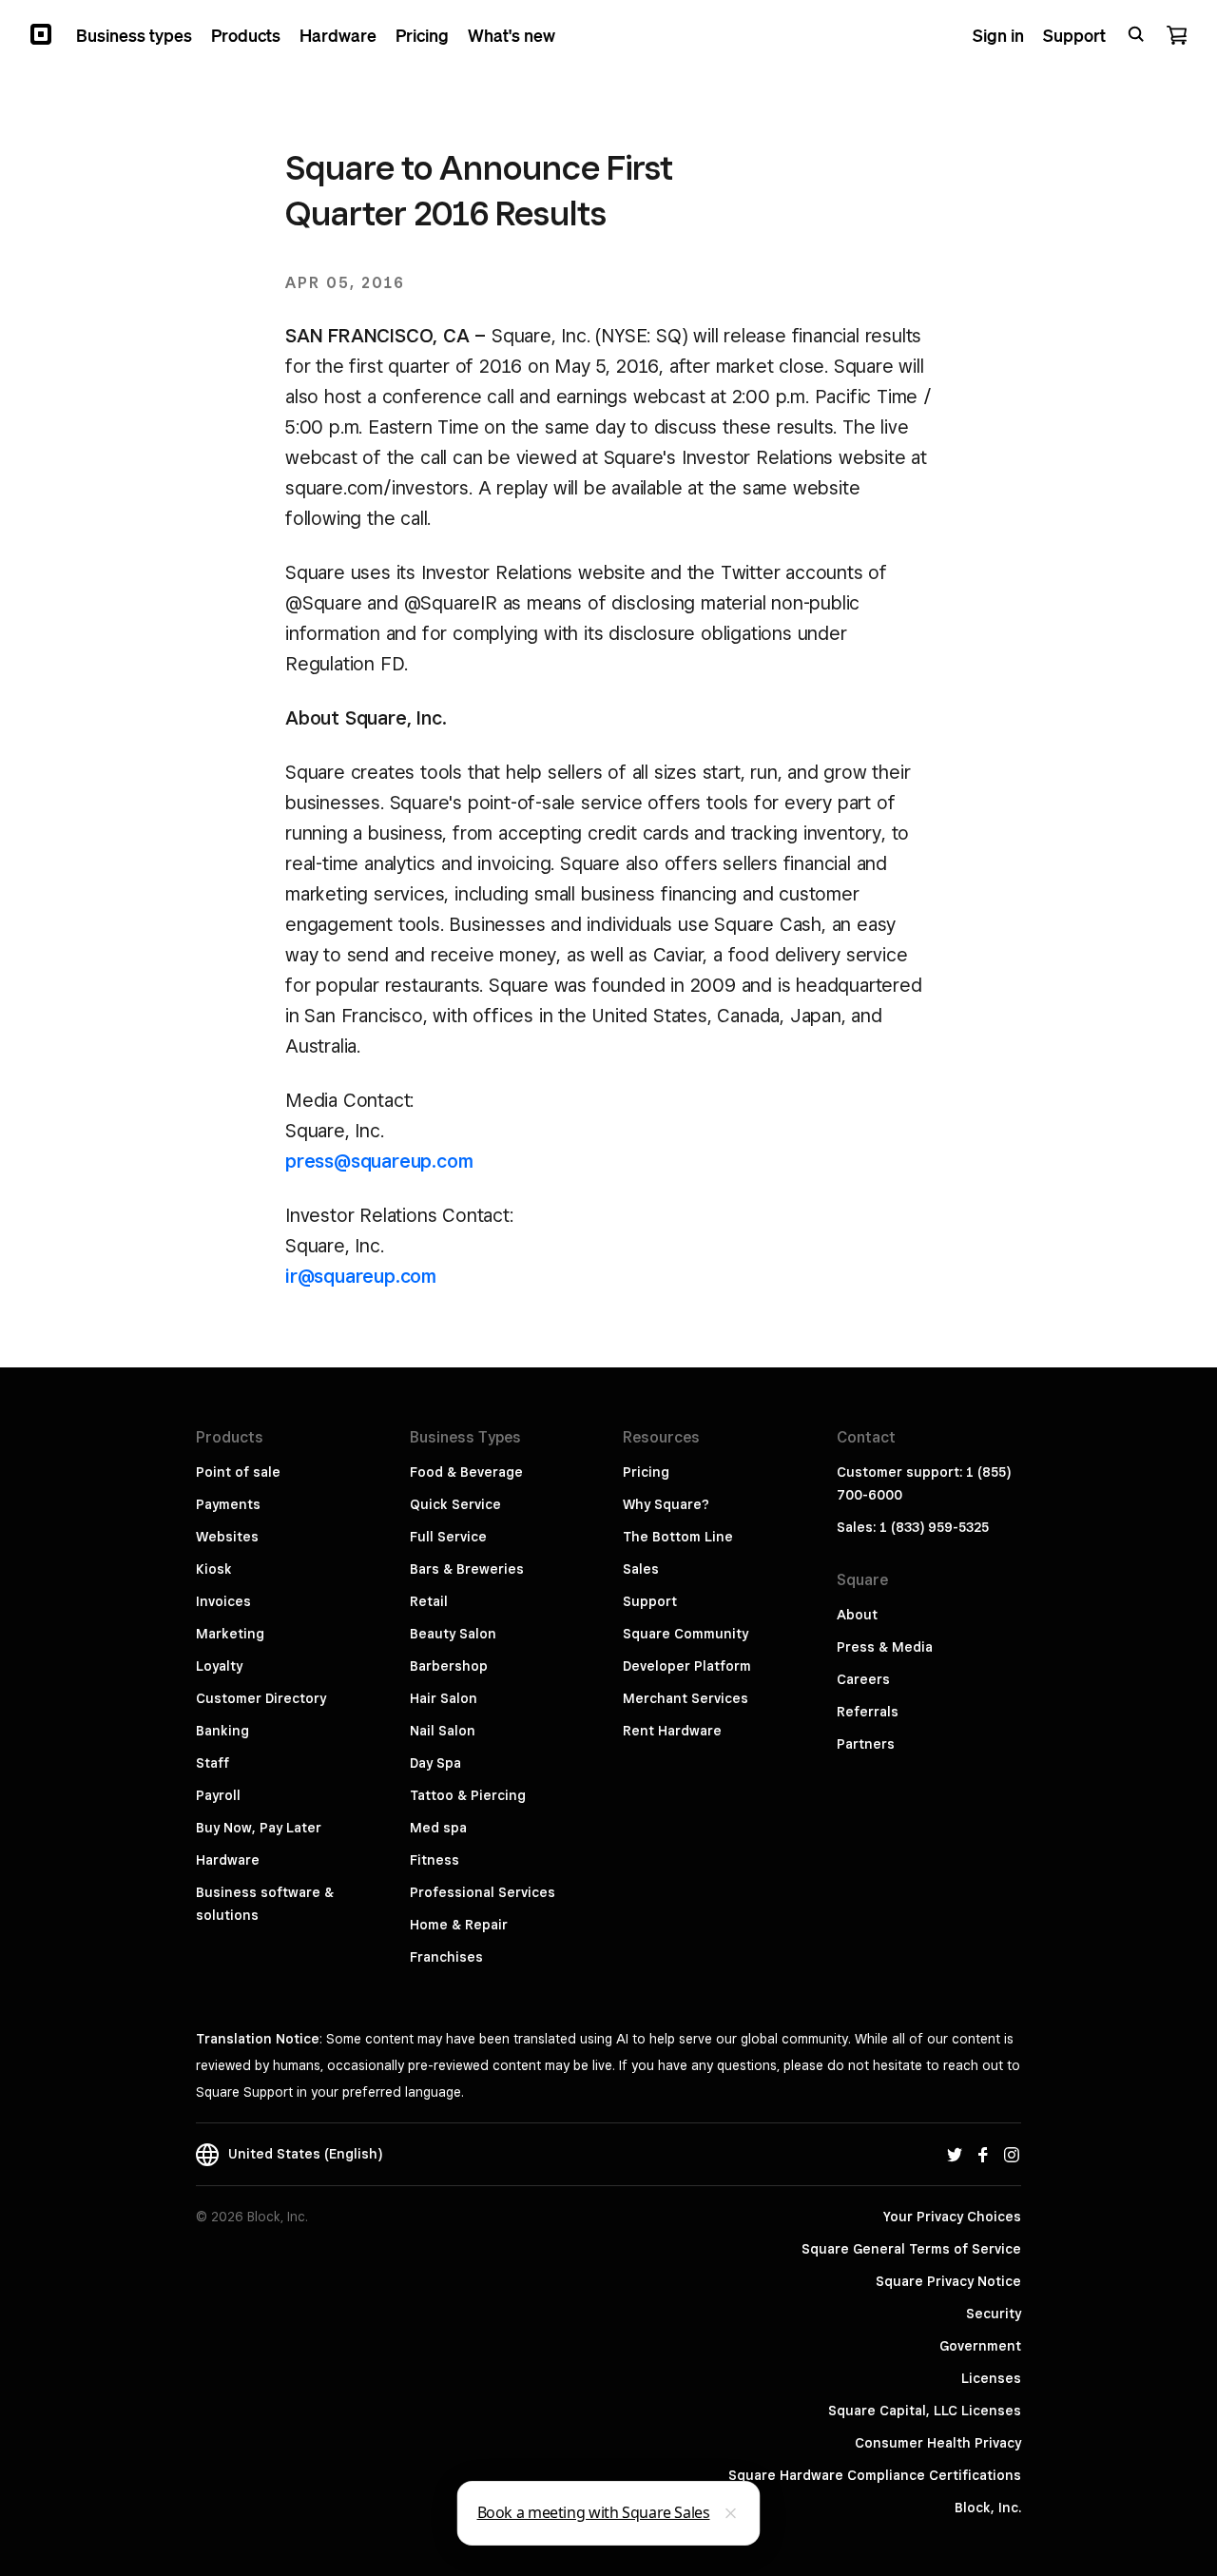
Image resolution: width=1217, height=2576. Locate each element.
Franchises (446, 1957)
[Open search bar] (1136, 34)
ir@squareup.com (361, 1276)
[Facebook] (983, 2154)
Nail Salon (443, 1731)
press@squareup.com (379, 1161)
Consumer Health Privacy (938, 2443)
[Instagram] (1012, 2154)
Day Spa (435, 1763)
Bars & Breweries (467, 1569)
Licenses (991, 2378)
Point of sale (238, 1472)
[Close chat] (731, 2513)
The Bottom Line (678, 1537)
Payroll (218, 1795)
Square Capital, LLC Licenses (925, 2411)
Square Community (686, 1634)
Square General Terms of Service (911, 2249)
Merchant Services (686, 1698)
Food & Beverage (466, 1472)
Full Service (448, 1537)
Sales (641, 1569)
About (857, 1615)
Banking (222, 1731)
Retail (429, 1601)
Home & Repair (459, 1925)
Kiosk (214, 1569)
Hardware (228, 1860)
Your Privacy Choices (952, 2217)
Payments (228, 1504)
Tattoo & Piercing (468, 1795)
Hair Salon (444, 1698)
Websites (227, 1537)
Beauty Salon (453, 1634)
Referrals (868, 1712)
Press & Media (885, 1647)
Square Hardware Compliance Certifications (875, 2475)
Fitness (435, 1860)
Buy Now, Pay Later (259, 1828)
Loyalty (219, 1666)
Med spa (438, 1828)
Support (650, 1601)
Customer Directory (261, 1698)
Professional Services (483, 1892)
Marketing (230, 1634)
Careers (863, 1679)
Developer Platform (687, 1666)
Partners (866, 1744)
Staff (212, 1763)
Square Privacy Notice (948, 2281)
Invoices (223, 1601)
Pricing (646, 1472)
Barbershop (449, 1666)
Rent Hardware (672, 1731)
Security (994, 2314)
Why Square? (666, 1504)
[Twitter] (955, 2154)
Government (980, 2346)
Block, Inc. (988, 2508)
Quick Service (455, 1504)
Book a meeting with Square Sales (594, 2512)
